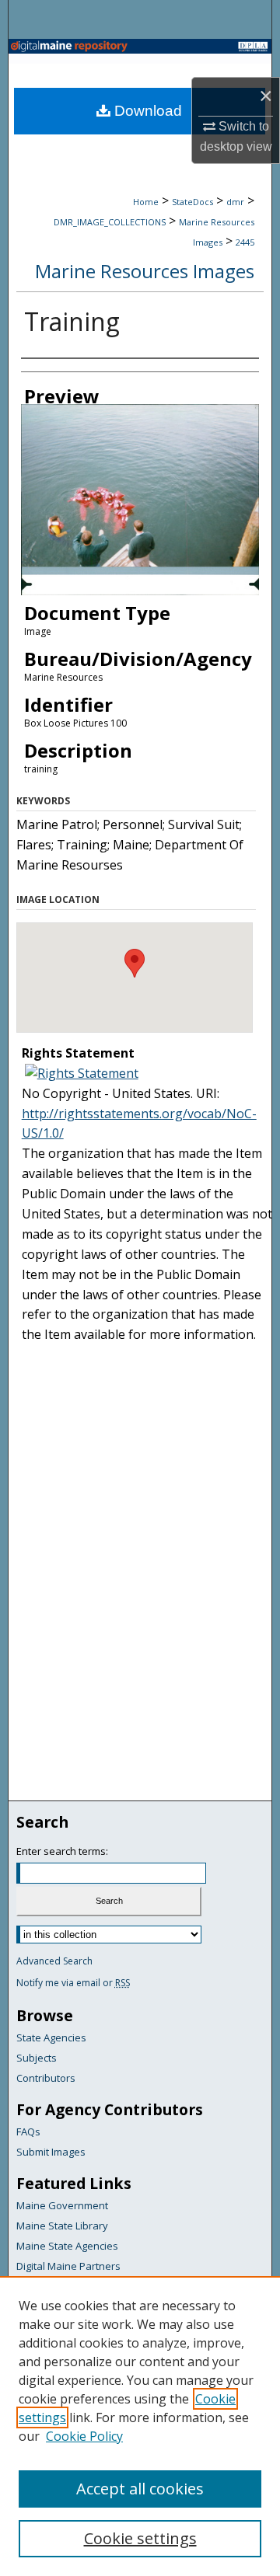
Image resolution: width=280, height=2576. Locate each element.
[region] (140, 2426)
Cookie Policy (84, 2436)
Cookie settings (140, 2538)
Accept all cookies (140, 2489)
